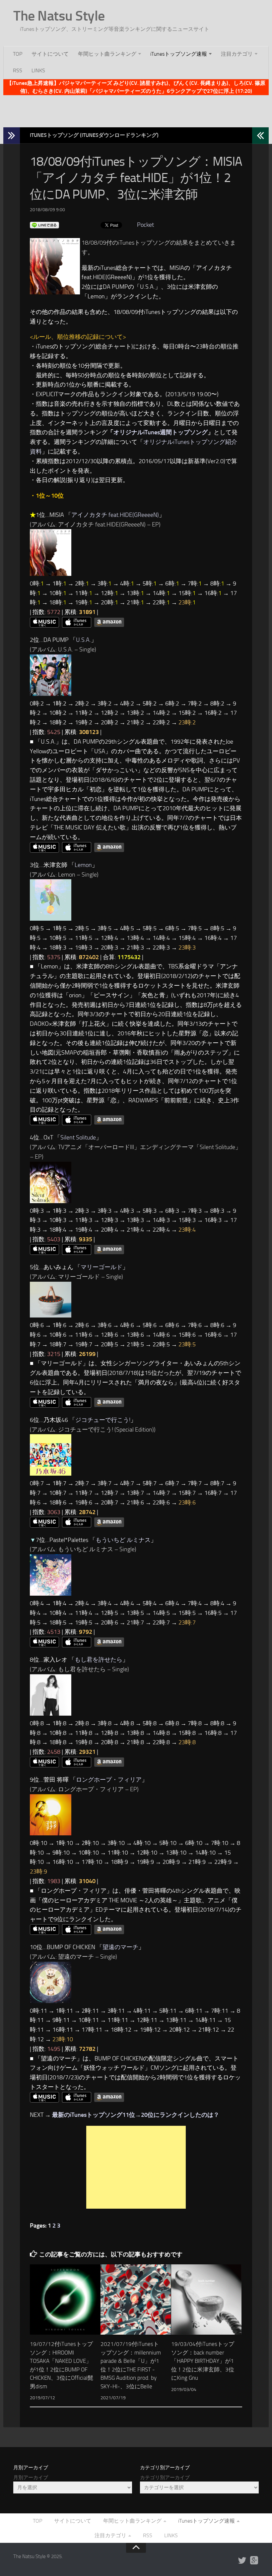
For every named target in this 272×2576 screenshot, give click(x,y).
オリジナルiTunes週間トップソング (161, 432)
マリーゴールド (102, 1267)
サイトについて (50, 54)
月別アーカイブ (31, 2478)
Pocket (145, 225)
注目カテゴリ (237, 54)
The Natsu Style (59, 16)
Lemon (83, 865)
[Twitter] (242, 2561)
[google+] (254, 2561)
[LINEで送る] (44, 225)
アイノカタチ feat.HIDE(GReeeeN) (115, 515)
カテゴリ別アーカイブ (165, 2478)
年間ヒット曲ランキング (107, 54)
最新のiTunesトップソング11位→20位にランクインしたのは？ (136, 2115)
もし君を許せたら (99, 1660)
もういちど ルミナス (123, 1540)
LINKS (38, 70)
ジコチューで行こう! (103, 1420)
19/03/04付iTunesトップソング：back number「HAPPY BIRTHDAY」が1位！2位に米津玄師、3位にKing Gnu (203, 2361)
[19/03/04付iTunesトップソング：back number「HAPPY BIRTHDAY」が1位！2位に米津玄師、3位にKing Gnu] (206, 2300)
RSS (18, 70)
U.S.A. (83, 640)
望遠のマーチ (120, 1947)
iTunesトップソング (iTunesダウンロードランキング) (94, 135)
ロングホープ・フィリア (109, 1780)
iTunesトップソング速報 (179, 54)
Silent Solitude (78, 1137)
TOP (18, 54)
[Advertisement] (136, 110)
